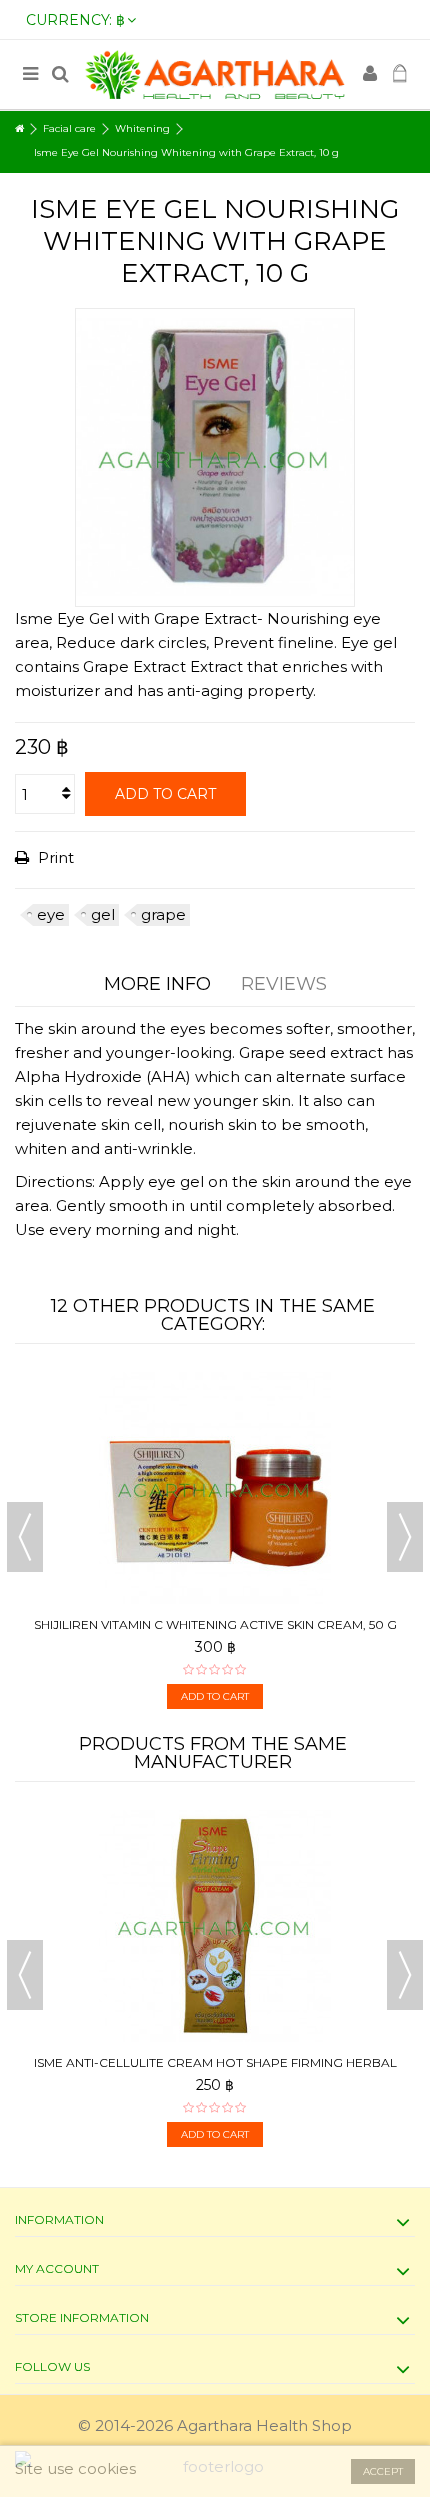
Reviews (284, 984)
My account (57, 2268)
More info (157, 984)
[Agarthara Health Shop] (215, 74)
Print (54, 857)
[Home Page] (19, 129)
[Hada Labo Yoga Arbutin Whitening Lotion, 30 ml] (216, 1488)
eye (51, 914)
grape (163, 914)
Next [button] (405, 1537)
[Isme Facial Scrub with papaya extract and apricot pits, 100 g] (235, 1926)
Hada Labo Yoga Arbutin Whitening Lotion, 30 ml (216, 1624)
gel (103, 914)
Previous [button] (25, 1537)
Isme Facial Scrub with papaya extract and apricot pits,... (235, 2070)
